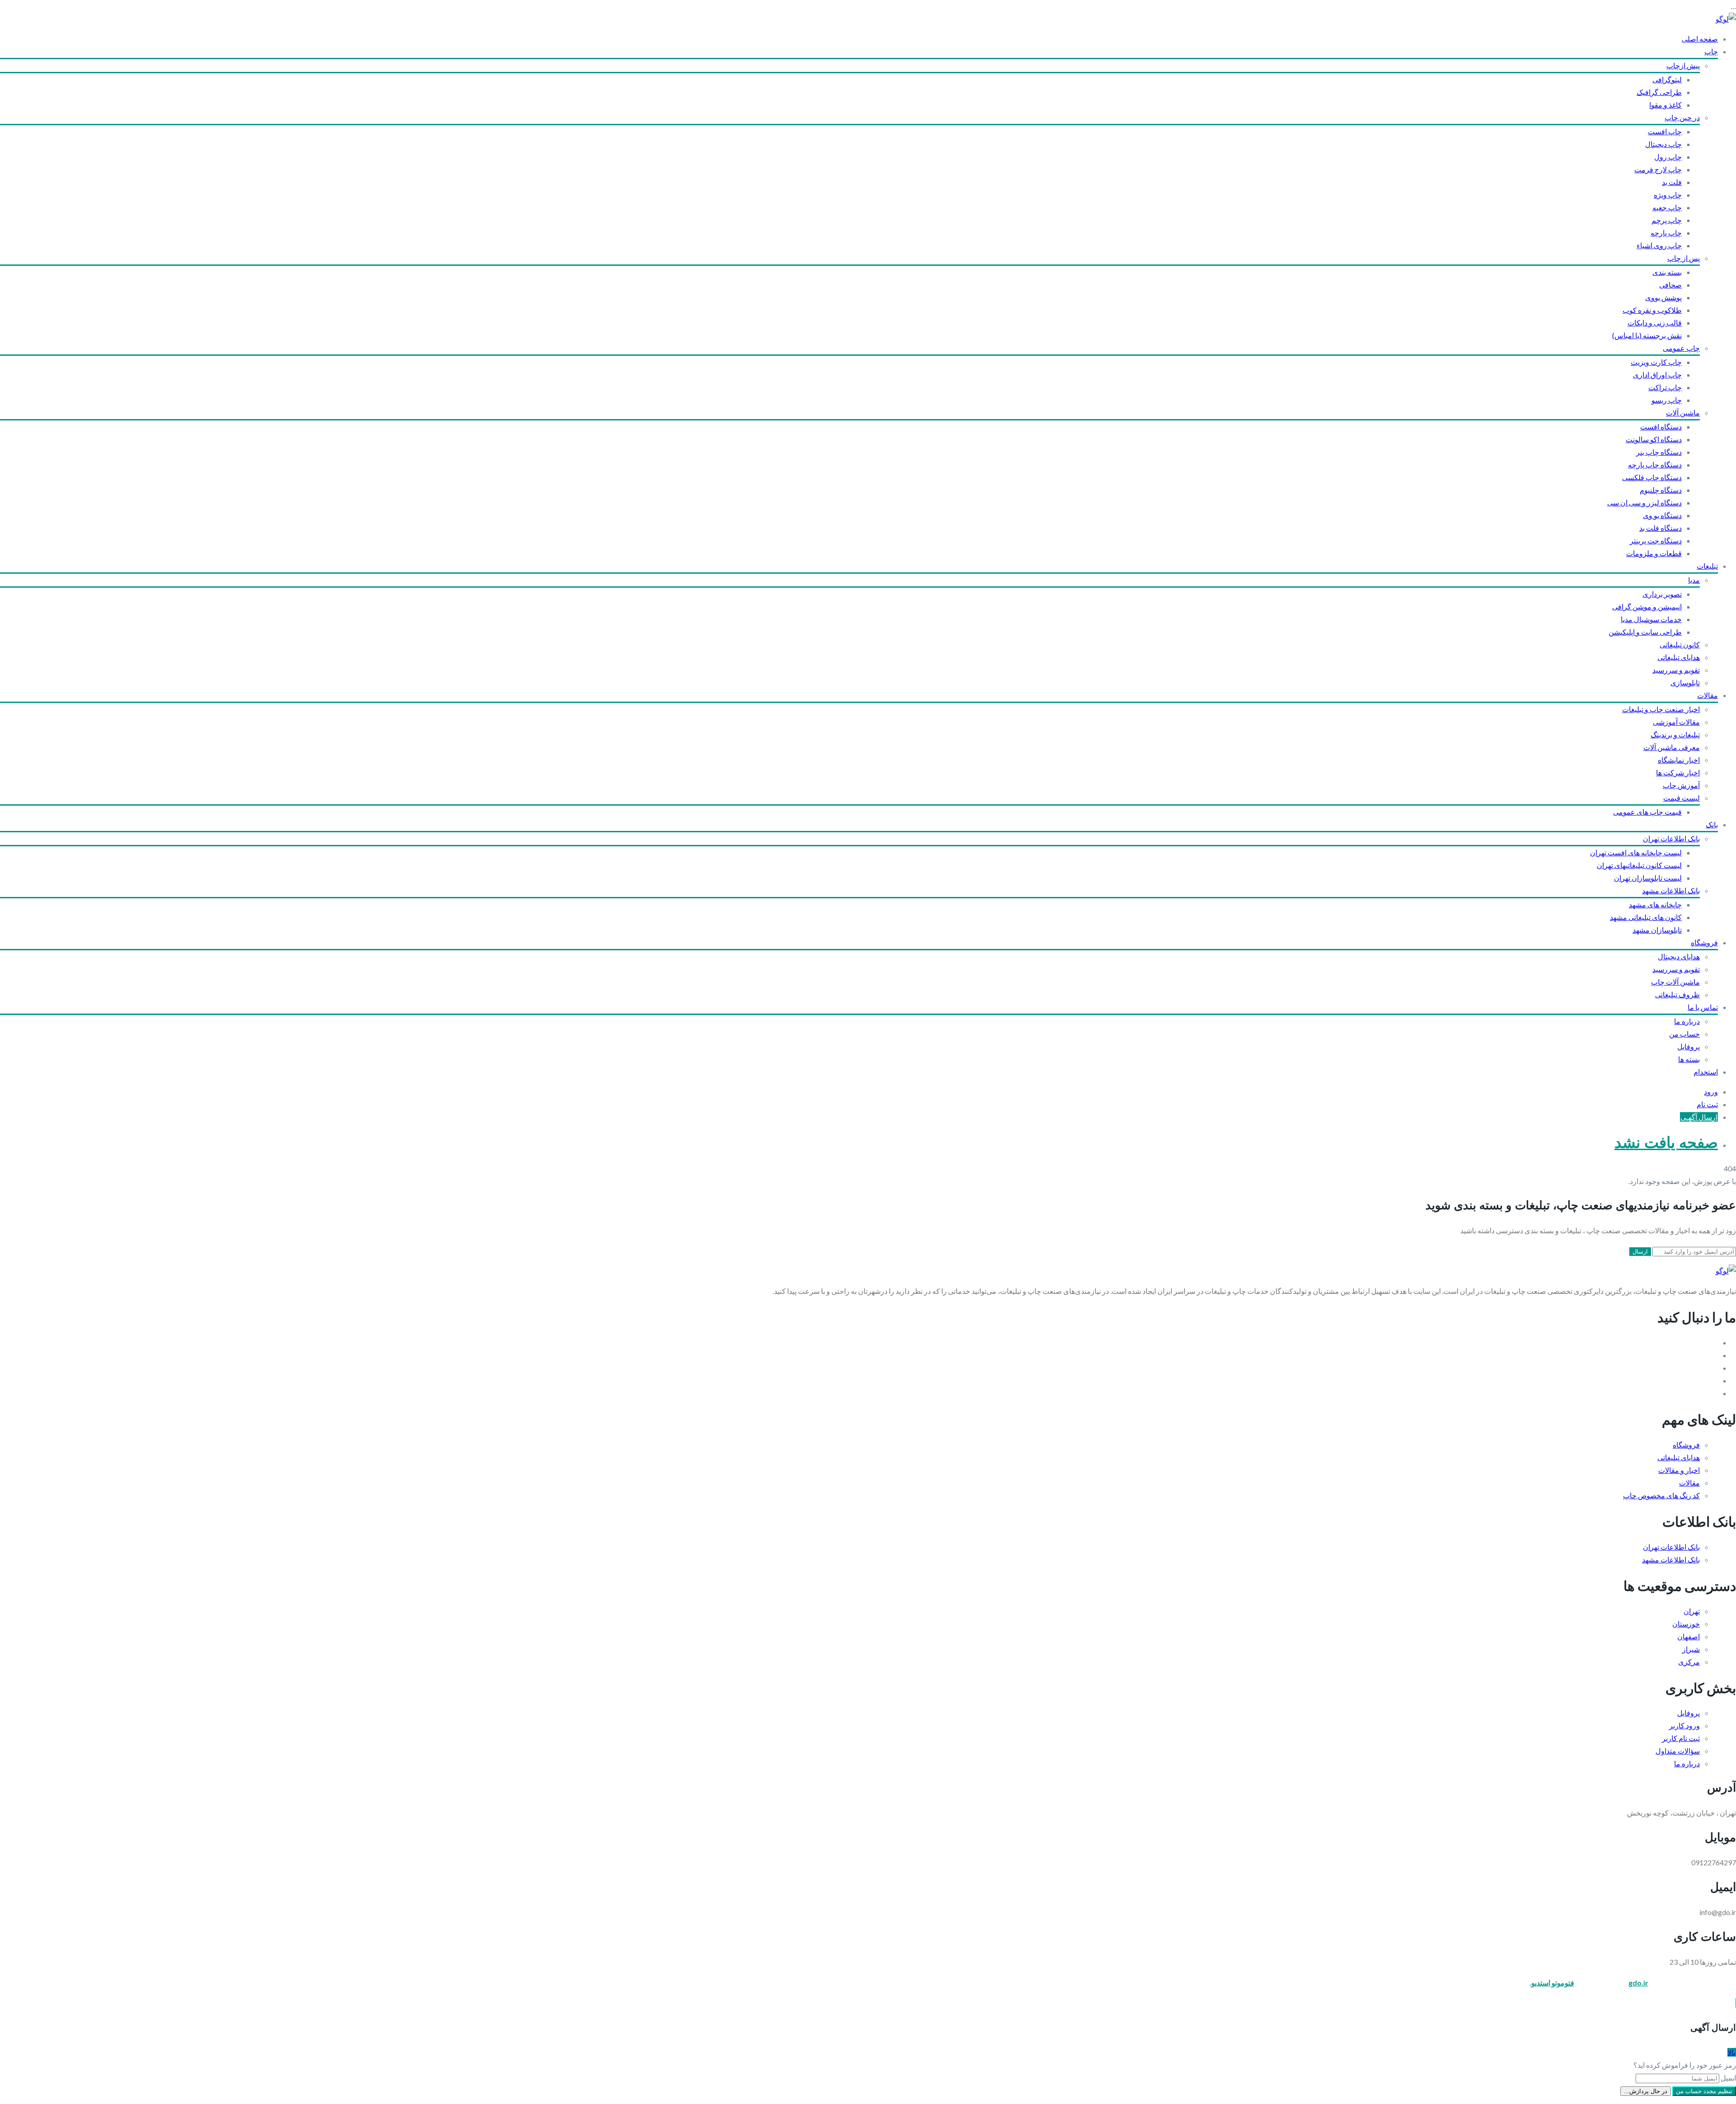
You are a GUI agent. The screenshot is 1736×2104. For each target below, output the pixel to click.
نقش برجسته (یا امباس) (1647, 335)
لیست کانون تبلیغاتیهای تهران (1639, 865)
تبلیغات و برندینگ (1675, 734)
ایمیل (1728, 2078)
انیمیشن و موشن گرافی (1647, 606)
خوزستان (1686, 1624)
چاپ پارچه (1666, 233)
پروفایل (1689, 1046)
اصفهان (1689, 1636)
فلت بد (1672, 182)
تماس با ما (1703, 1007)
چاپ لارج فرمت (1658, 169)
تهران (1692, 1611)
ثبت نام (1707, 1104)
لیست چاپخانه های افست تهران (1636, 852)
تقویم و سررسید (1676, 670)
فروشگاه (1704, 942)
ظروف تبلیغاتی (1677, 994)
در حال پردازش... (1646, 2091)
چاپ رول (1668, 157)
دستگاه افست (1661, 427)
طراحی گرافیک (1659, 92)
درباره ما (1687, 1021)
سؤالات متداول (1678, 1751)
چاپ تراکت (1665, 387)
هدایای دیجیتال (1679, 956)
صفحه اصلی (1700, 39)
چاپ (1711, 51)
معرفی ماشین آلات (1672, 747)
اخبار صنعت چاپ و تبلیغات (1661, 709)
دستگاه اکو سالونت (1654, 439)
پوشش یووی (1663, 297)
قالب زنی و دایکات (1655, 323)
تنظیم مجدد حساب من (1704, 2091)
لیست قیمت (1682, 798)
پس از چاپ (1684, 258)
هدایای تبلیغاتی (1679, 657)
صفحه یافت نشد (1666, 1143)
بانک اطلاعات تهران (1671, 838)
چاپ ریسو (1667, 400)
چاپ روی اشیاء (1659, 245)
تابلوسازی (1685, 682)
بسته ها (1689, 1059)
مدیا (1694, 580)
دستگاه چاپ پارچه (1655, 465)
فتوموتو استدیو (1553, 1983)
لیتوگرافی (1667, 79)
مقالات (1708, 695)
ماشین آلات (1683, 413)
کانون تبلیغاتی (1680, 644)
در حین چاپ (1682, 117)
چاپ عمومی (1681, 348)
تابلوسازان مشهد (1657, 930)
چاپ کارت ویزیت (1656, 362)
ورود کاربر (1684, 1725)
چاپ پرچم (1667, 220)
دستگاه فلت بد (1661, 528)
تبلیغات (1707, 566)
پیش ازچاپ (1683, 65)
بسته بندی (1667, 272)
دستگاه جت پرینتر (1656, 540)
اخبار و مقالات (1679, 1470)
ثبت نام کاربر (1681, 1738)
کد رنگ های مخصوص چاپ (1661, 1495)
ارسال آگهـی (1699, 1117)
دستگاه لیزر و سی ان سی (1644, 502)
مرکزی (1689, 1662)
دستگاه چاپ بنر (1659, 452)
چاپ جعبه (1667, 207)
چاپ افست (1665, 131)
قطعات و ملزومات (1654, 553)
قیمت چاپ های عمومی (1647, 812)
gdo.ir (1638, 1983)
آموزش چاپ (1681, 785)
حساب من (1684, 1034)
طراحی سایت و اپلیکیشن (1645, 632)
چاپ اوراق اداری (1657, 375)
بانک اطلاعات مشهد (1671, 890)
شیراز (1691, 1649)
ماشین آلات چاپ (1675, 982)
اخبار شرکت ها (1678, 772)
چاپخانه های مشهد (1655, 904)
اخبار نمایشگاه (1679, 760)
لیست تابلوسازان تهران (1648, 878)
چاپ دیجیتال (1663, 144)
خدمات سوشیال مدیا (1651, 619)
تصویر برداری (1662, 594)
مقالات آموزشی (1676, 722)
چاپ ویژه (1668, 195)
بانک (1712, 824)
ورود (1711, 1092)
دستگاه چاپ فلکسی (1652, 477)
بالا (1731, 2052)
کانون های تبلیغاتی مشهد (1646, 917)
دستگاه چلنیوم (1661, 490)
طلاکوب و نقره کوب (1652, 310)
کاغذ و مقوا (1665, 105)
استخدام (1706, 1072)
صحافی (1670, 285)
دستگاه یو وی (1662, 515)
